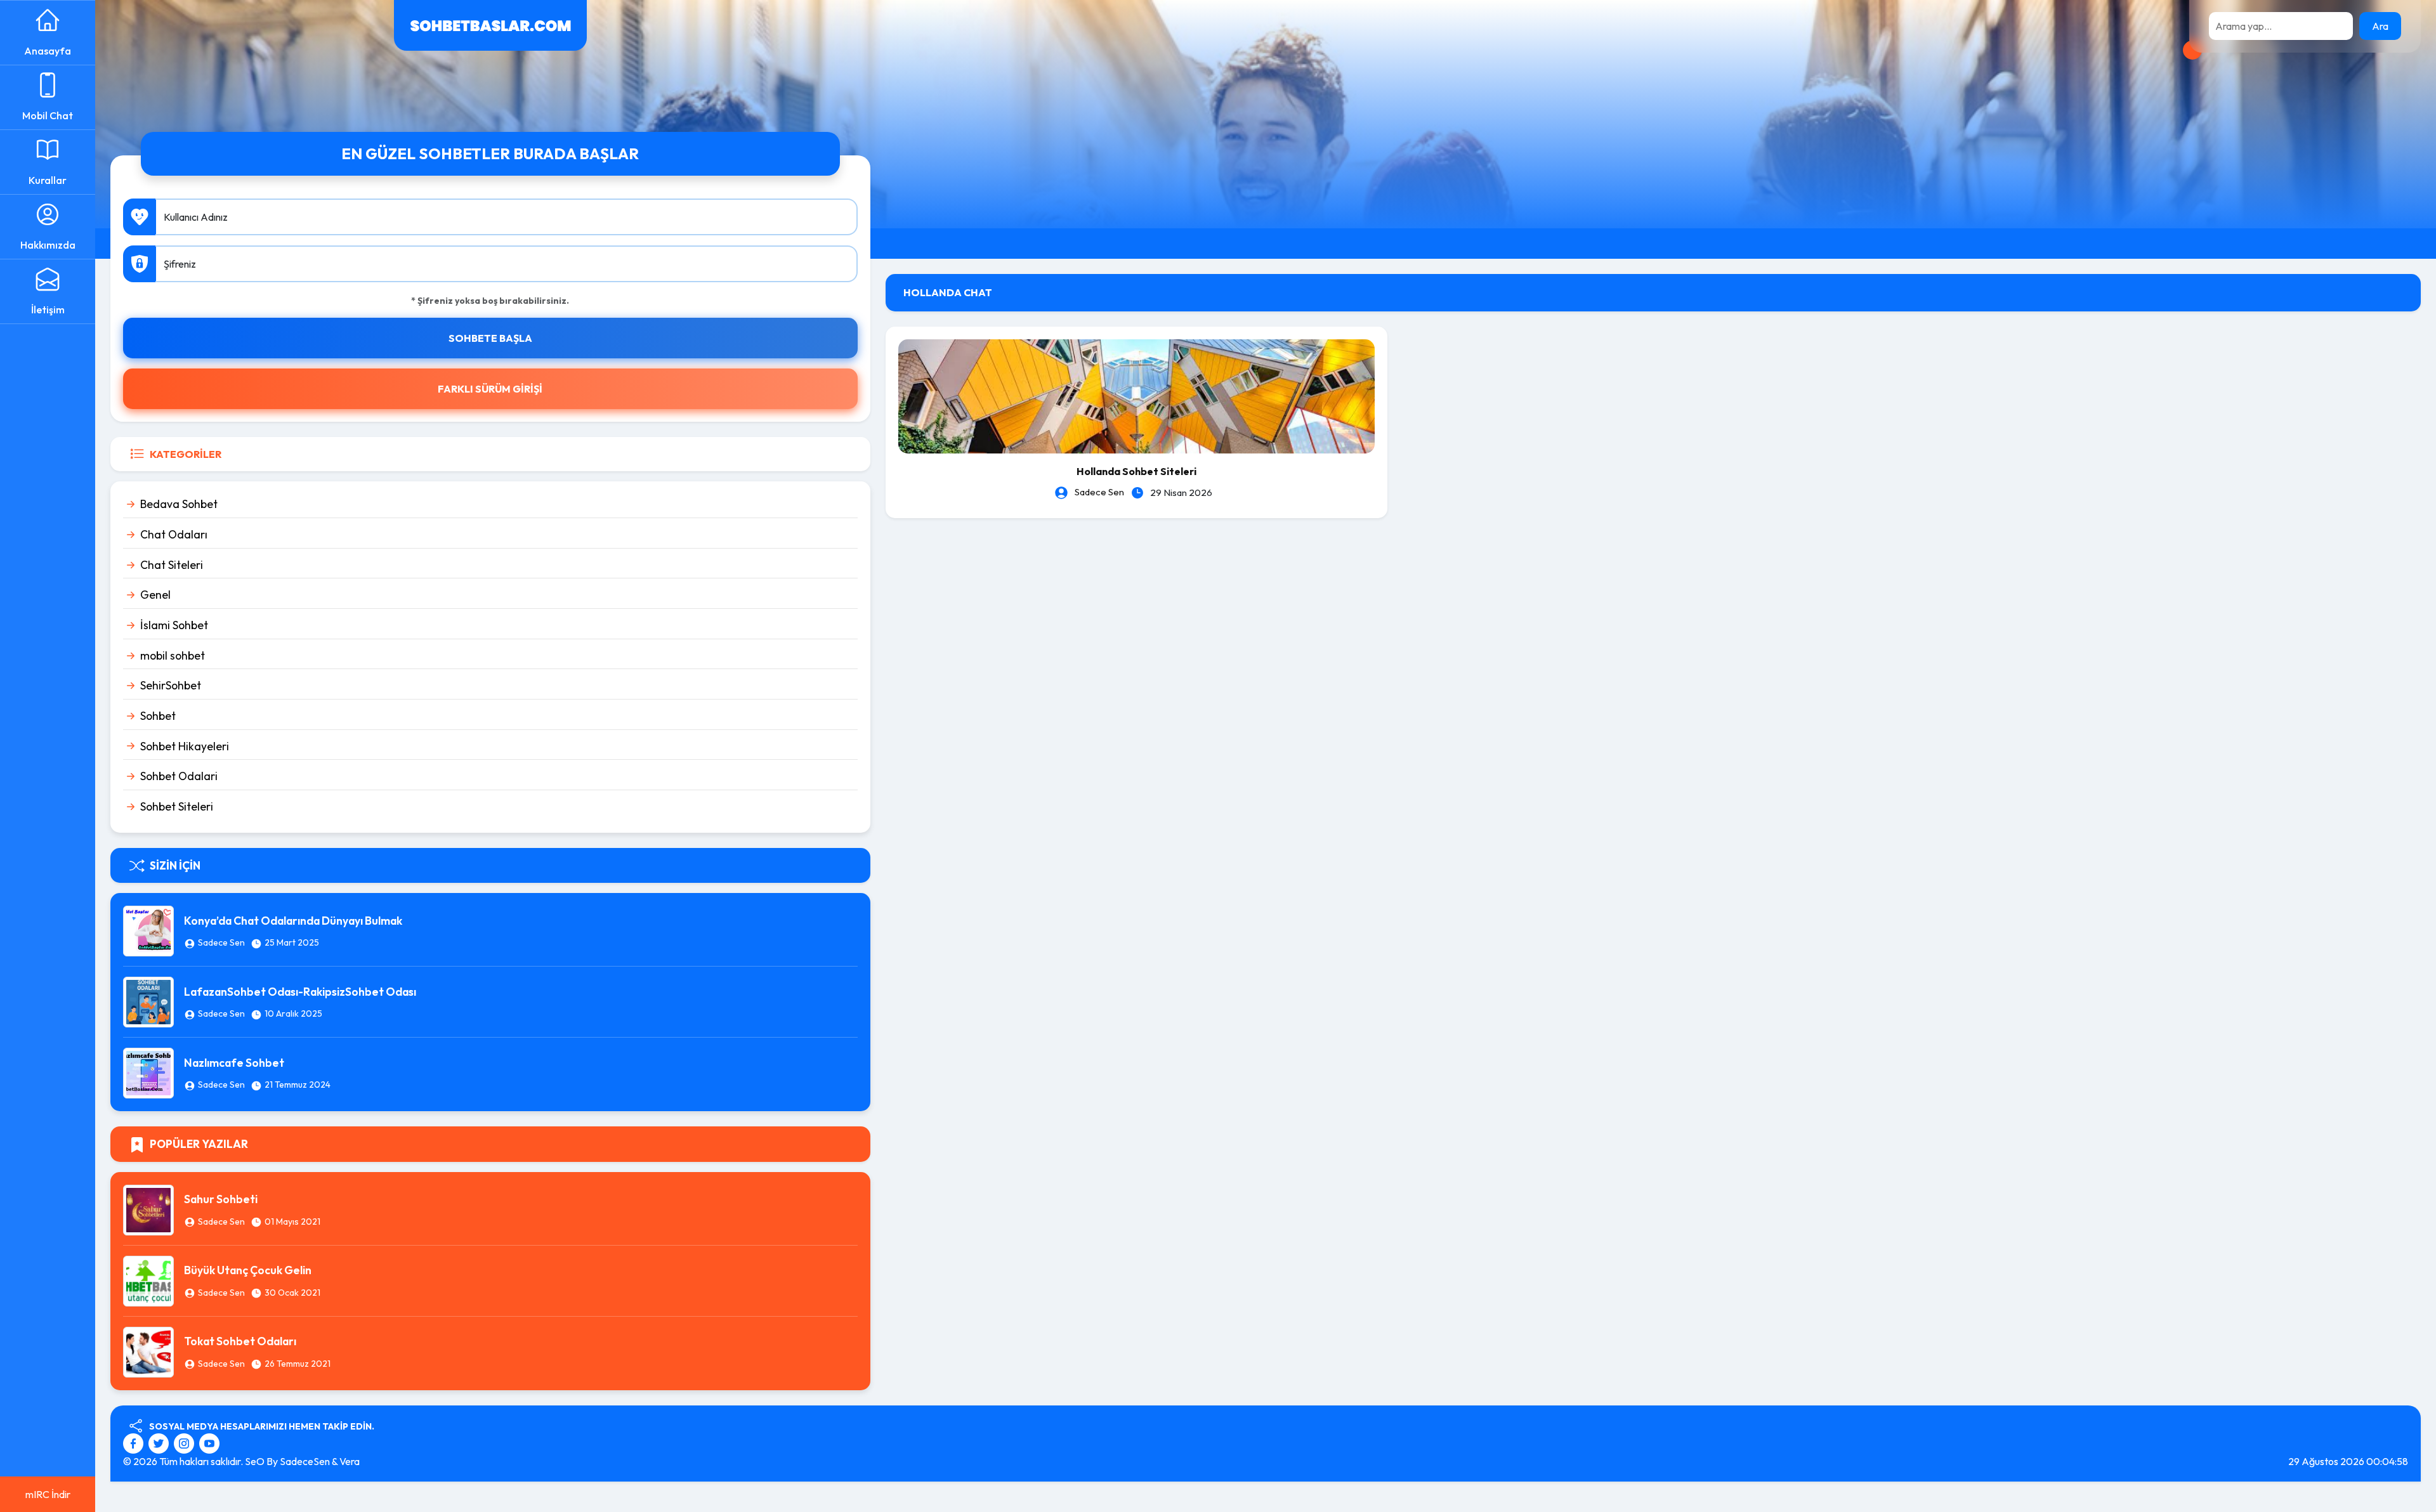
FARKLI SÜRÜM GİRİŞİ (490, 389)
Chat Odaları (174, 534)
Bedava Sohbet (179, 504)
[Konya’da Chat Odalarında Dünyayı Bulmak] (148, 930)
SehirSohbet (171, 685)
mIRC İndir (48, 1494)
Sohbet (158, 716)
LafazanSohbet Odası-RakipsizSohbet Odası (300, 992)
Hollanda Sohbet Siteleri (1136, 471)
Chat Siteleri (172, 565)
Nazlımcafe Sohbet (234, 1063)
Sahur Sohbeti (221, 1199)
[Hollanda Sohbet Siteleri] (1136, 395)
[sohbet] (490, 24)
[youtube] (209, 1442)
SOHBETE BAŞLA (490, 338)
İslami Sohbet (174, 625)
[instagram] (186, 1442)
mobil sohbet (173, 655)
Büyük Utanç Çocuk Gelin (248, 1270)
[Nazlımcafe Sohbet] (148, 1072)
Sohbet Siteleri (177, 806)
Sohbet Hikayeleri (185, 746)
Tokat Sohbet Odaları (240, 1341)
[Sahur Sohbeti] (148, 1208)
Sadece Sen (221, 942)
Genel (155, 595)
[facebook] (135, 1442)
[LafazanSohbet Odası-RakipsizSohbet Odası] (148, 1001)
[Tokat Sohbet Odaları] (148, 1350)
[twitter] (160, 1442)
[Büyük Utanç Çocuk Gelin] (148, 1279)
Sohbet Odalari (179, 776)
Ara (2380, 26)
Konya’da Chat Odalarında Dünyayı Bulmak (293, 921)
